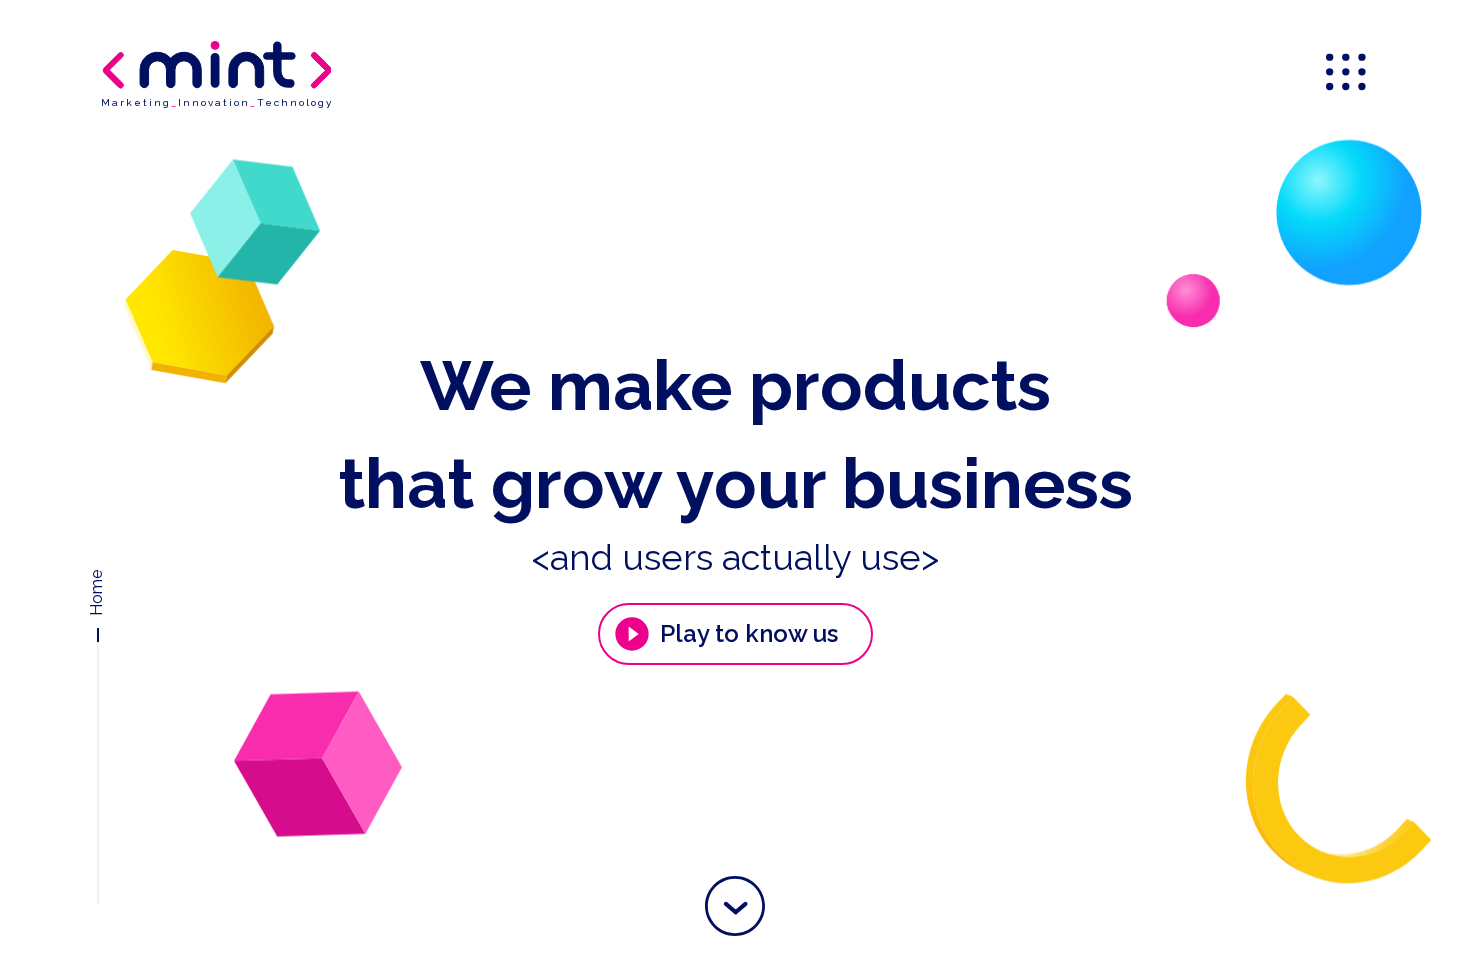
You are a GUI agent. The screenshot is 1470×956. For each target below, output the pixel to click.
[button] (735, 906)
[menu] (1348, 74)
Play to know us (749, 633)
